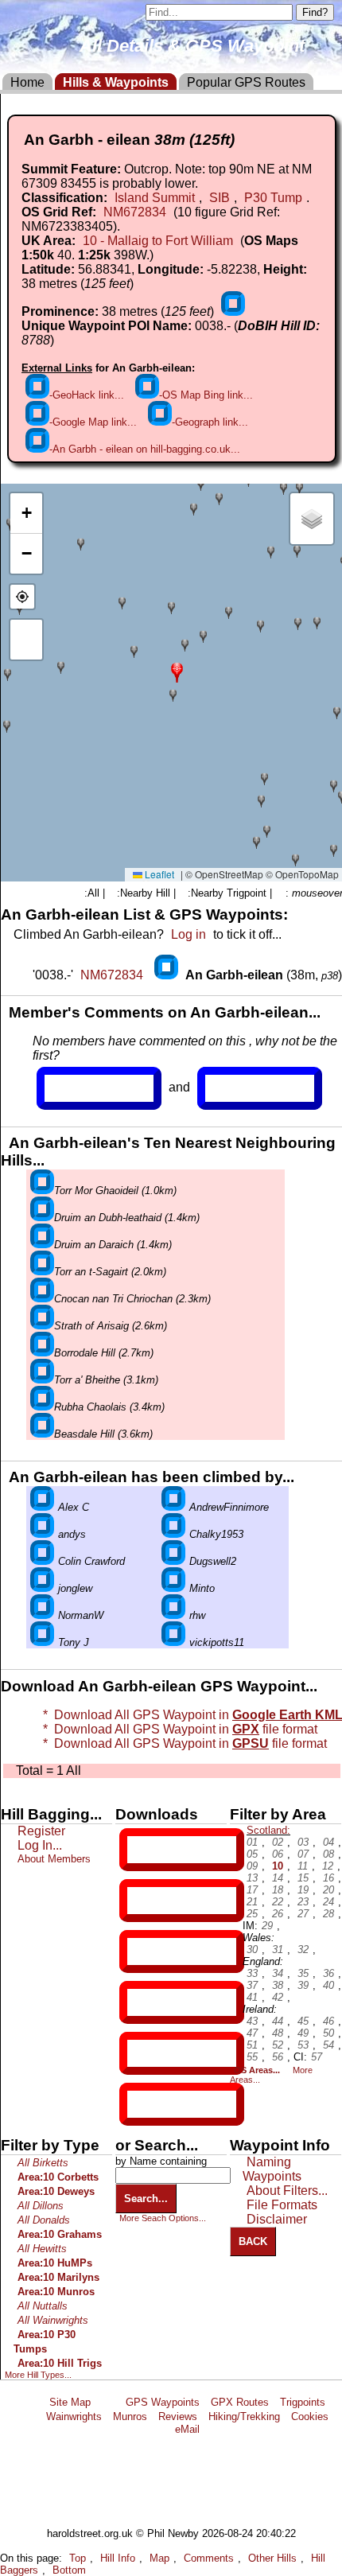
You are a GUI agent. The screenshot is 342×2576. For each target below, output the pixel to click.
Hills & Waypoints (116, 82)
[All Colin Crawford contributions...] (42, 1561)
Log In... (238, 1088)
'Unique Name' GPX (179, 1900)
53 (303, 2045)
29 (267, 1926)
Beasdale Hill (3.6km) (103, 1434)
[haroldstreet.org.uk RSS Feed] (108, 2402)
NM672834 (135, 212)
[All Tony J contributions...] (42, 1642)
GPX (141, 1850)
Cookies (310, 2416)
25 (252, 1914)
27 (303, 1914)
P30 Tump (273, 198)
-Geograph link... (210, 422)
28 (328, 1914)
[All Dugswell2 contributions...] (173, 1561)
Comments (209, 2558)
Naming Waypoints (272, 2169)
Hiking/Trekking (244, 2416)
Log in (188, 934)
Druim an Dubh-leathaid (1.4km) (127, 1218)
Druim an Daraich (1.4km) (113, 1245)
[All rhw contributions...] (173, 1615)
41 (252, 1997)
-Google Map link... (93, 422)
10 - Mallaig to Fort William (158, 241)
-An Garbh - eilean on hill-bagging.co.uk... (145, 449)
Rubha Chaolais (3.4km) (109, 1407)
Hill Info (118, 2558)
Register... (84, 1088)
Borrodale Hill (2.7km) (104, 1353)
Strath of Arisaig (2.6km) (111, 1326)
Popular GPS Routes (246, 82)
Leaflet (158, 874)
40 (328, 1985)
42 (278, 1997)
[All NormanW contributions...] (42, 1615)
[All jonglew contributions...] (42, 1588)
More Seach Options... (163, 2218)
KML (141, 2002)
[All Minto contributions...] (173, 1588)
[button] (177, 671)
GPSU (144, 1951)
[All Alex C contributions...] (42, 1507)
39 (303, 1985)
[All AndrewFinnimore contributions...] (173, 1507)
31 (278, 1950)
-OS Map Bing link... (206, 395)
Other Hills (272, 2558)
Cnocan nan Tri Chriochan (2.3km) (132, 1299)
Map (159, 2558)
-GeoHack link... (87, 395)
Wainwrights (74, 2416)
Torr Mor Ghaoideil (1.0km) (115, 1191)
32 (303, 1950)
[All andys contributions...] (42, 1534)
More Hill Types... (38, 2375)
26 (278, 1914)
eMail (187, 2429)
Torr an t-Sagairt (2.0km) (110, 1272)
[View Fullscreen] (26, 640)
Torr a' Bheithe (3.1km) (106, 1380)
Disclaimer (277, 2219)
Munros (130, 2416)
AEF (141, 2053)
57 (317, 2057)
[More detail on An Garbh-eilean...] (168, 975)
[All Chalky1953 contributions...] (173, 1534)
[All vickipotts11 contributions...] (173, 1642)
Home (27, 82)
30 (252, 1950)
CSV (141, 2104)
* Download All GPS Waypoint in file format (182, 1743)
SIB (220, 198)
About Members (54, 1859)
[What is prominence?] (233, 311)
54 (328, 2045)
